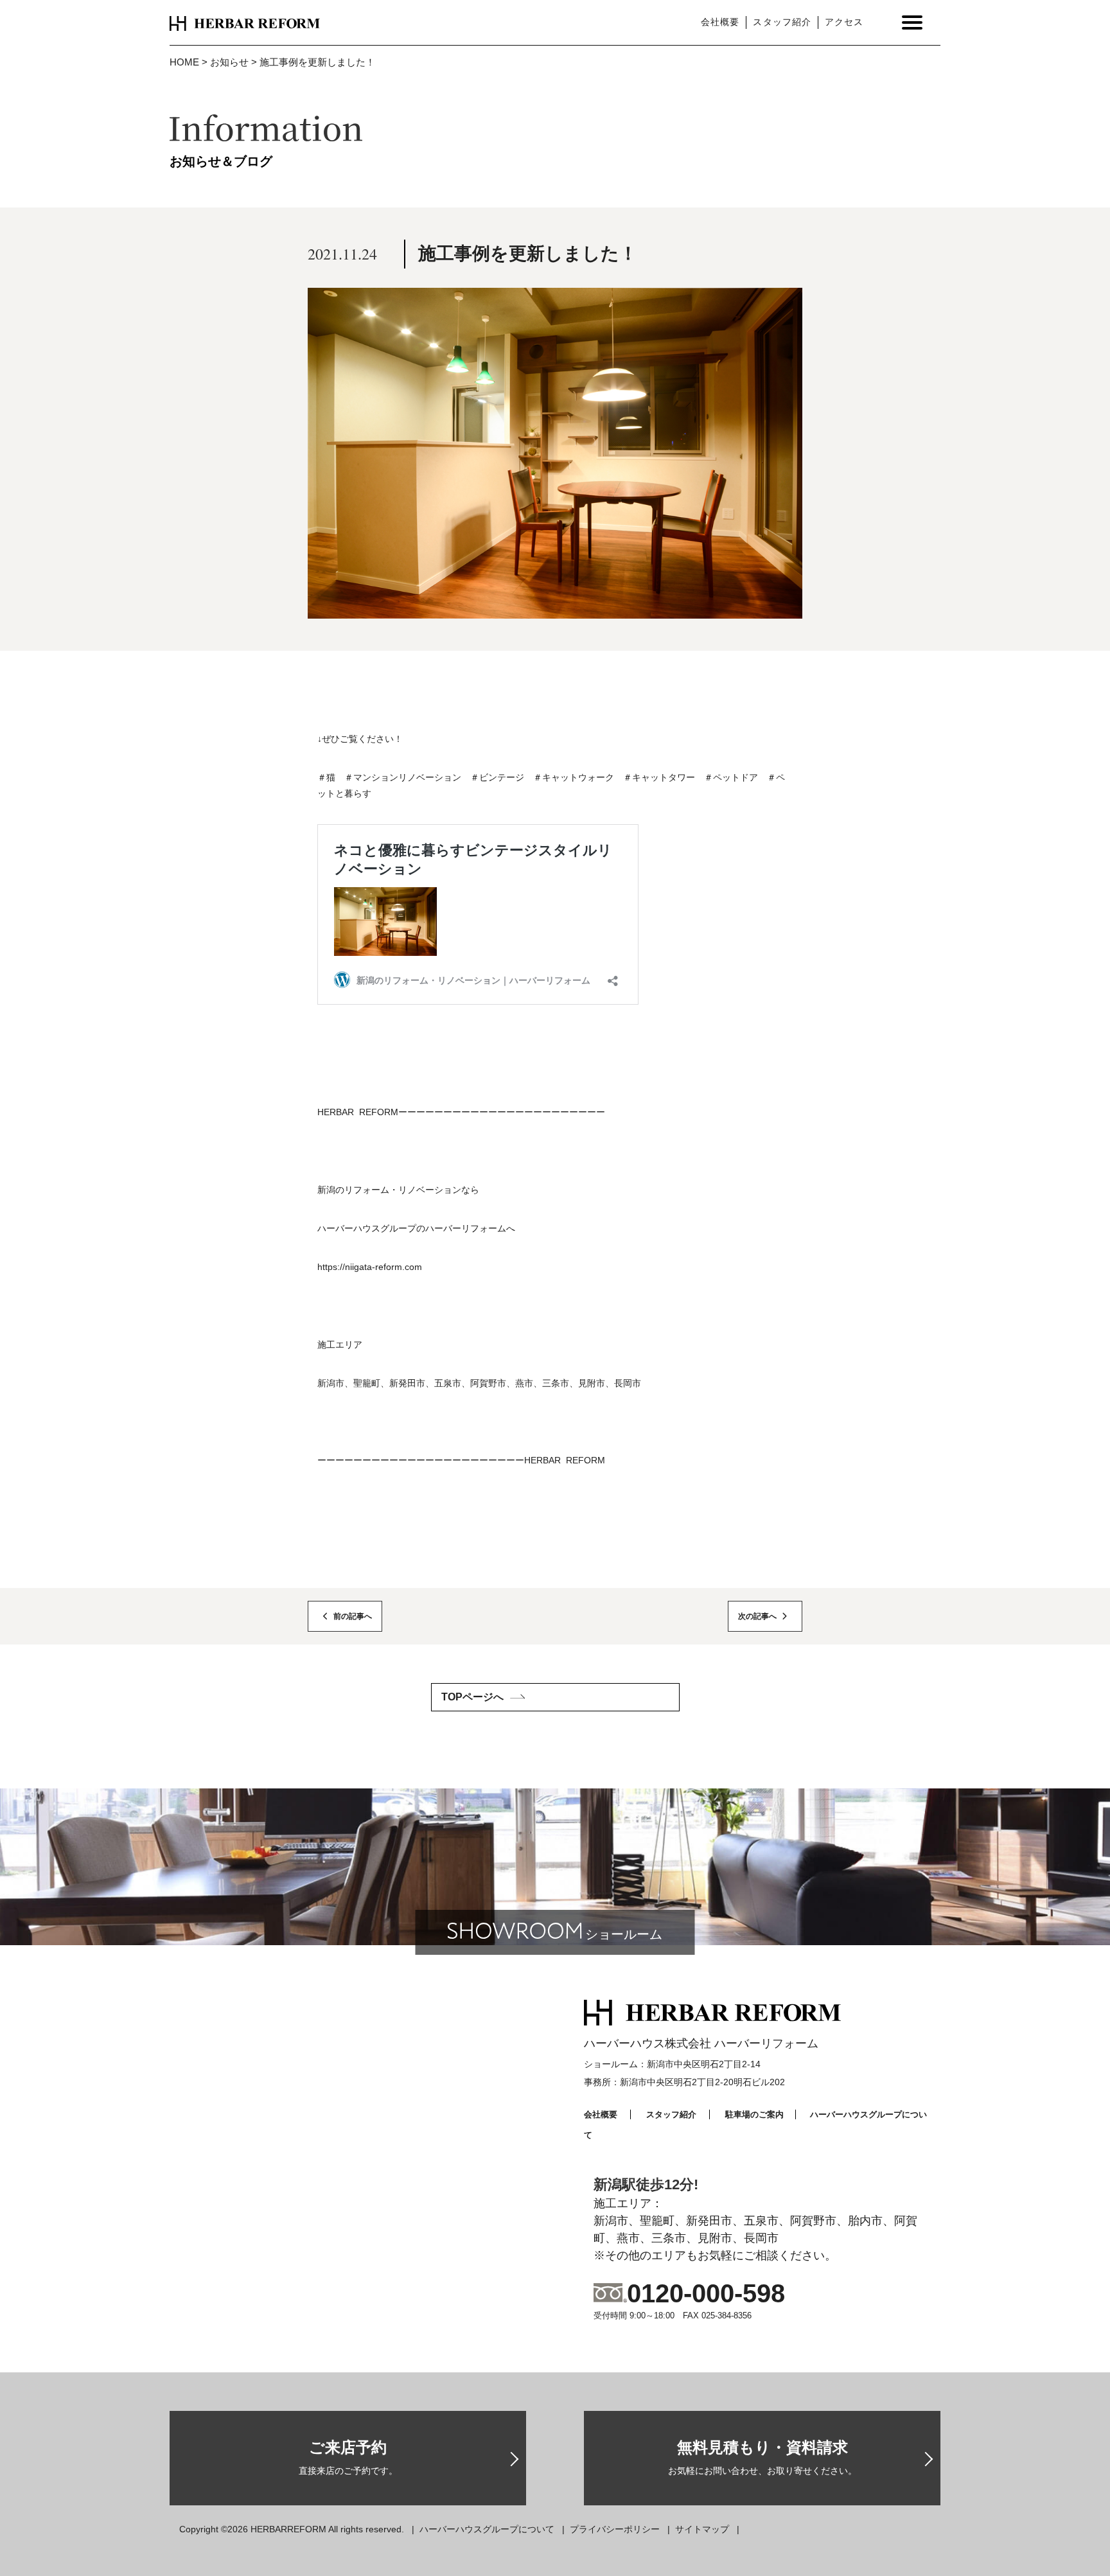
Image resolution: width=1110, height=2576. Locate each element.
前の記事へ (353, 1616)
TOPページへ (472, 1697)
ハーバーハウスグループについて (487, 2529)
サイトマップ (702, 2529)
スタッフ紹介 (782, 22)
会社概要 (720, 22)
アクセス (844, 22)
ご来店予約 (348, 2457)
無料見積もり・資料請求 (762, 2457)
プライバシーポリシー (615, 2529)
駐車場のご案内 (754, 2114)
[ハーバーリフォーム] (245, 22)
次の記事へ (757, 1616)
